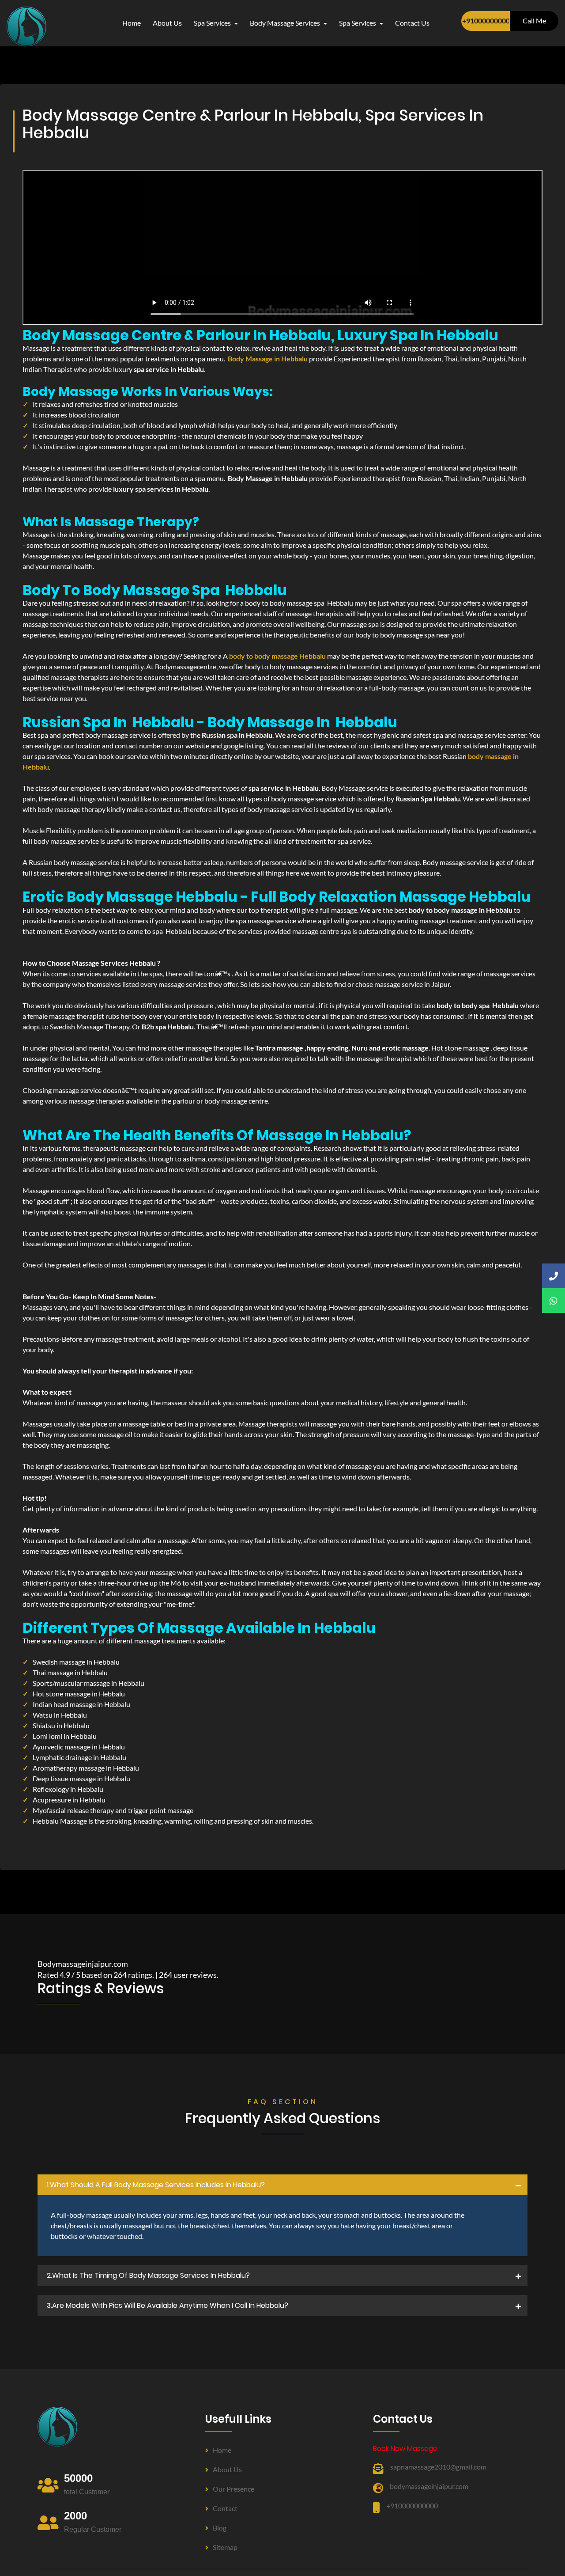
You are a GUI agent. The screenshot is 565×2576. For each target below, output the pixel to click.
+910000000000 (486, 21)
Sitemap (225, 2547)
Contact (225, 2508)
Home (132, 23)
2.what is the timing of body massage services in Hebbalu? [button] (148, 2275)
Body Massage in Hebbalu (268, 359)
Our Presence (234, 2489)
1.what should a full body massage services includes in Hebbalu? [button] (156, 2185)
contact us (412, 23)
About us (227, 2469)
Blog (220, 2528)
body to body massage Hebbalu (277, 656)
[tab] (282, 2185)
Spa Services (213, 23)
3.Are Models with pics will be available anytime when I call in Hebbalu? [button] (168, 2305)
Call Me (534, 21)
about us (167, 23)
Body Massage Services (286, 23)
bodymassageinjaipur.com (429, 2486)
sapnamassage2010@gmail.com (438, 2467)
